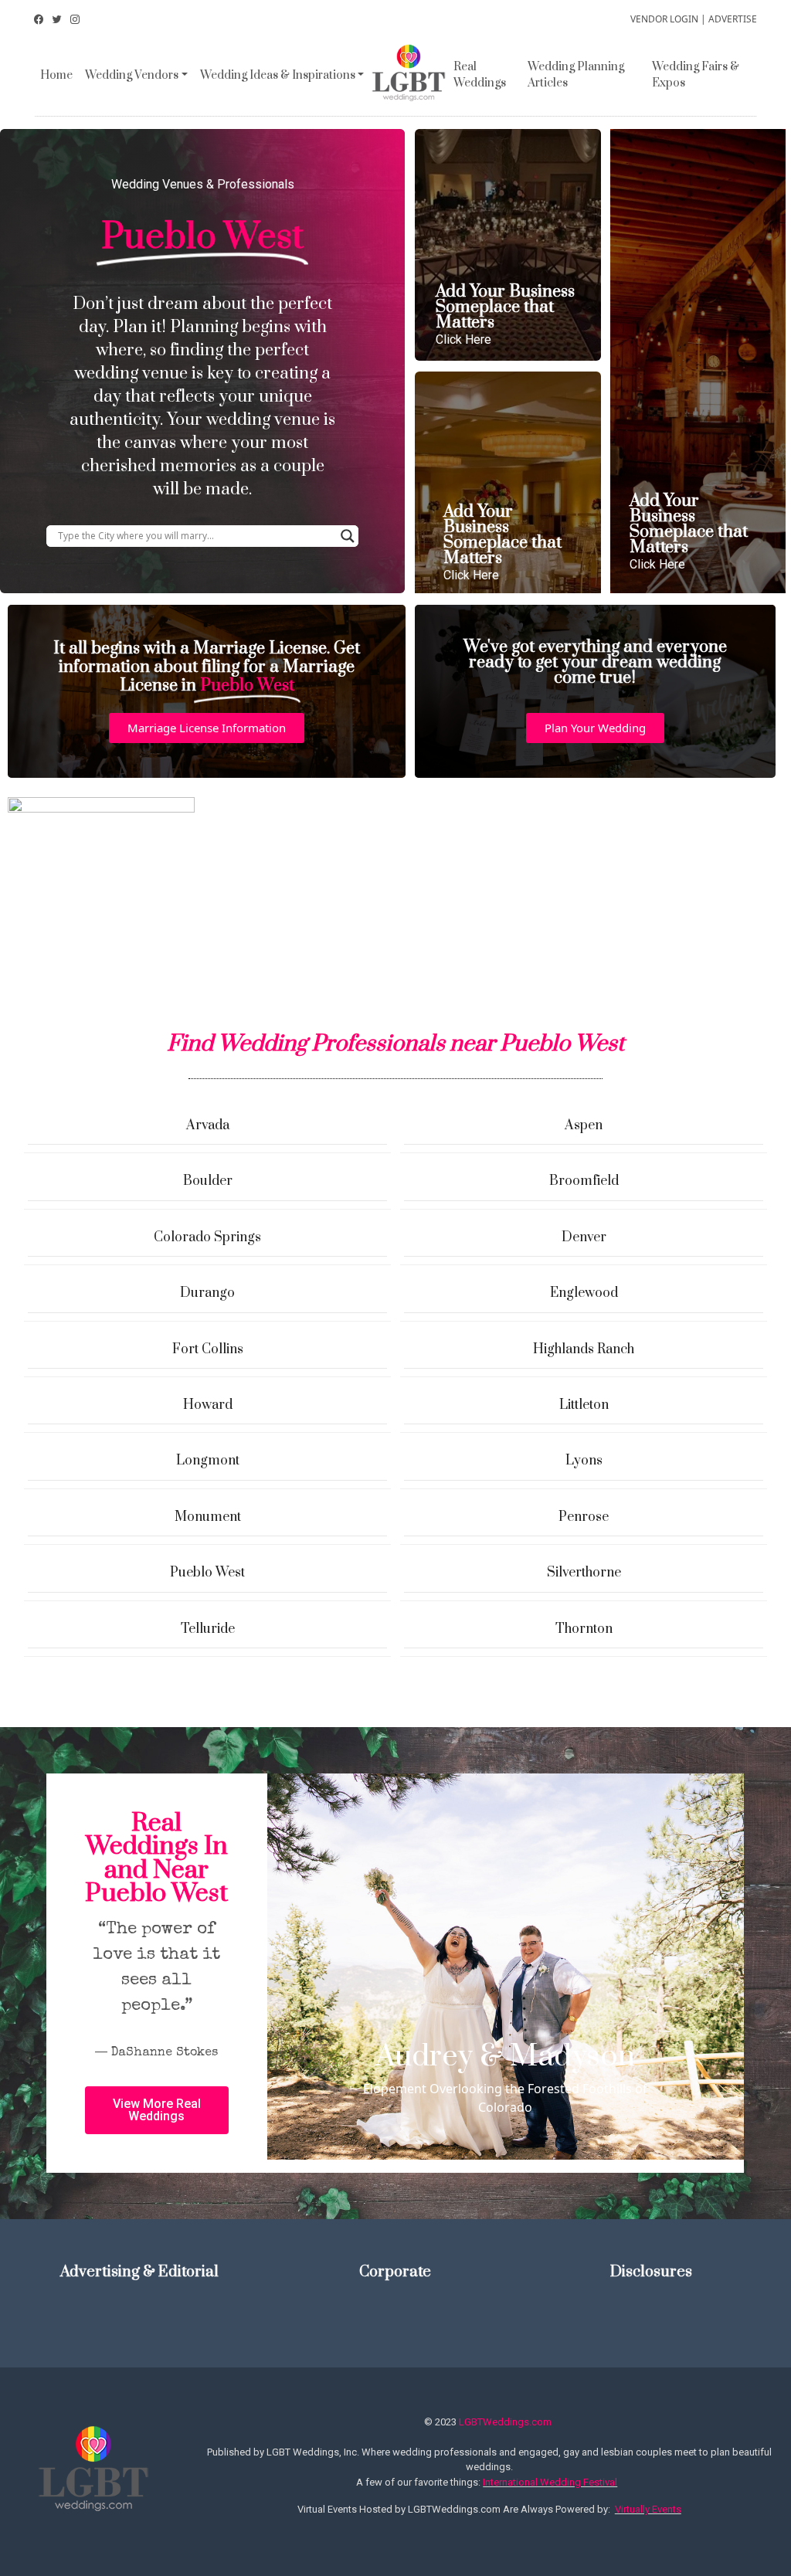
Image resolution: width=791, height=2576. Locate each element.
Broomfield (584, 1181)
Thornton (584, 1629)
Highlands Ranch (584, 1349)
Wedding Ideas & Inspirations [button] (278, 75)
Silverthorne (584, 1573)
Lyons (584, 1461)
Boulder (208, 1181)
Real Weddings (480, 75)
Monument (208, 1517)
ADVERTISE (733, 19)
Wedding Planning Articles (576, 75)
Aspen (584, 1125)
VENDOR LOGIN (664, 19)
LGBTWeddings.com (505, 2422)
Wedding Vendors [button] (132, 75)
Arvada (208, 1125)
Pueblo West (207, 1573)
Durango (207, 1293)
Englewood (584, 1293)
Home (56, 75)
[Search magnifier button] (348, 536)
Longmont (208, 1461)
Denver (584, 1237)
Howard (208, 1405)
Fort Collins (208, 1349)
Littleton (584, 1405)
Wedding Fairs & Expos (696, 75)
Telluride (208, 1629)
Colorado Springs (207, 1237)
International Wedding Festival (550, 2482)
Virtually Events (648, 2509)
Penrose (584, 1517)
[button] (207, 728)
